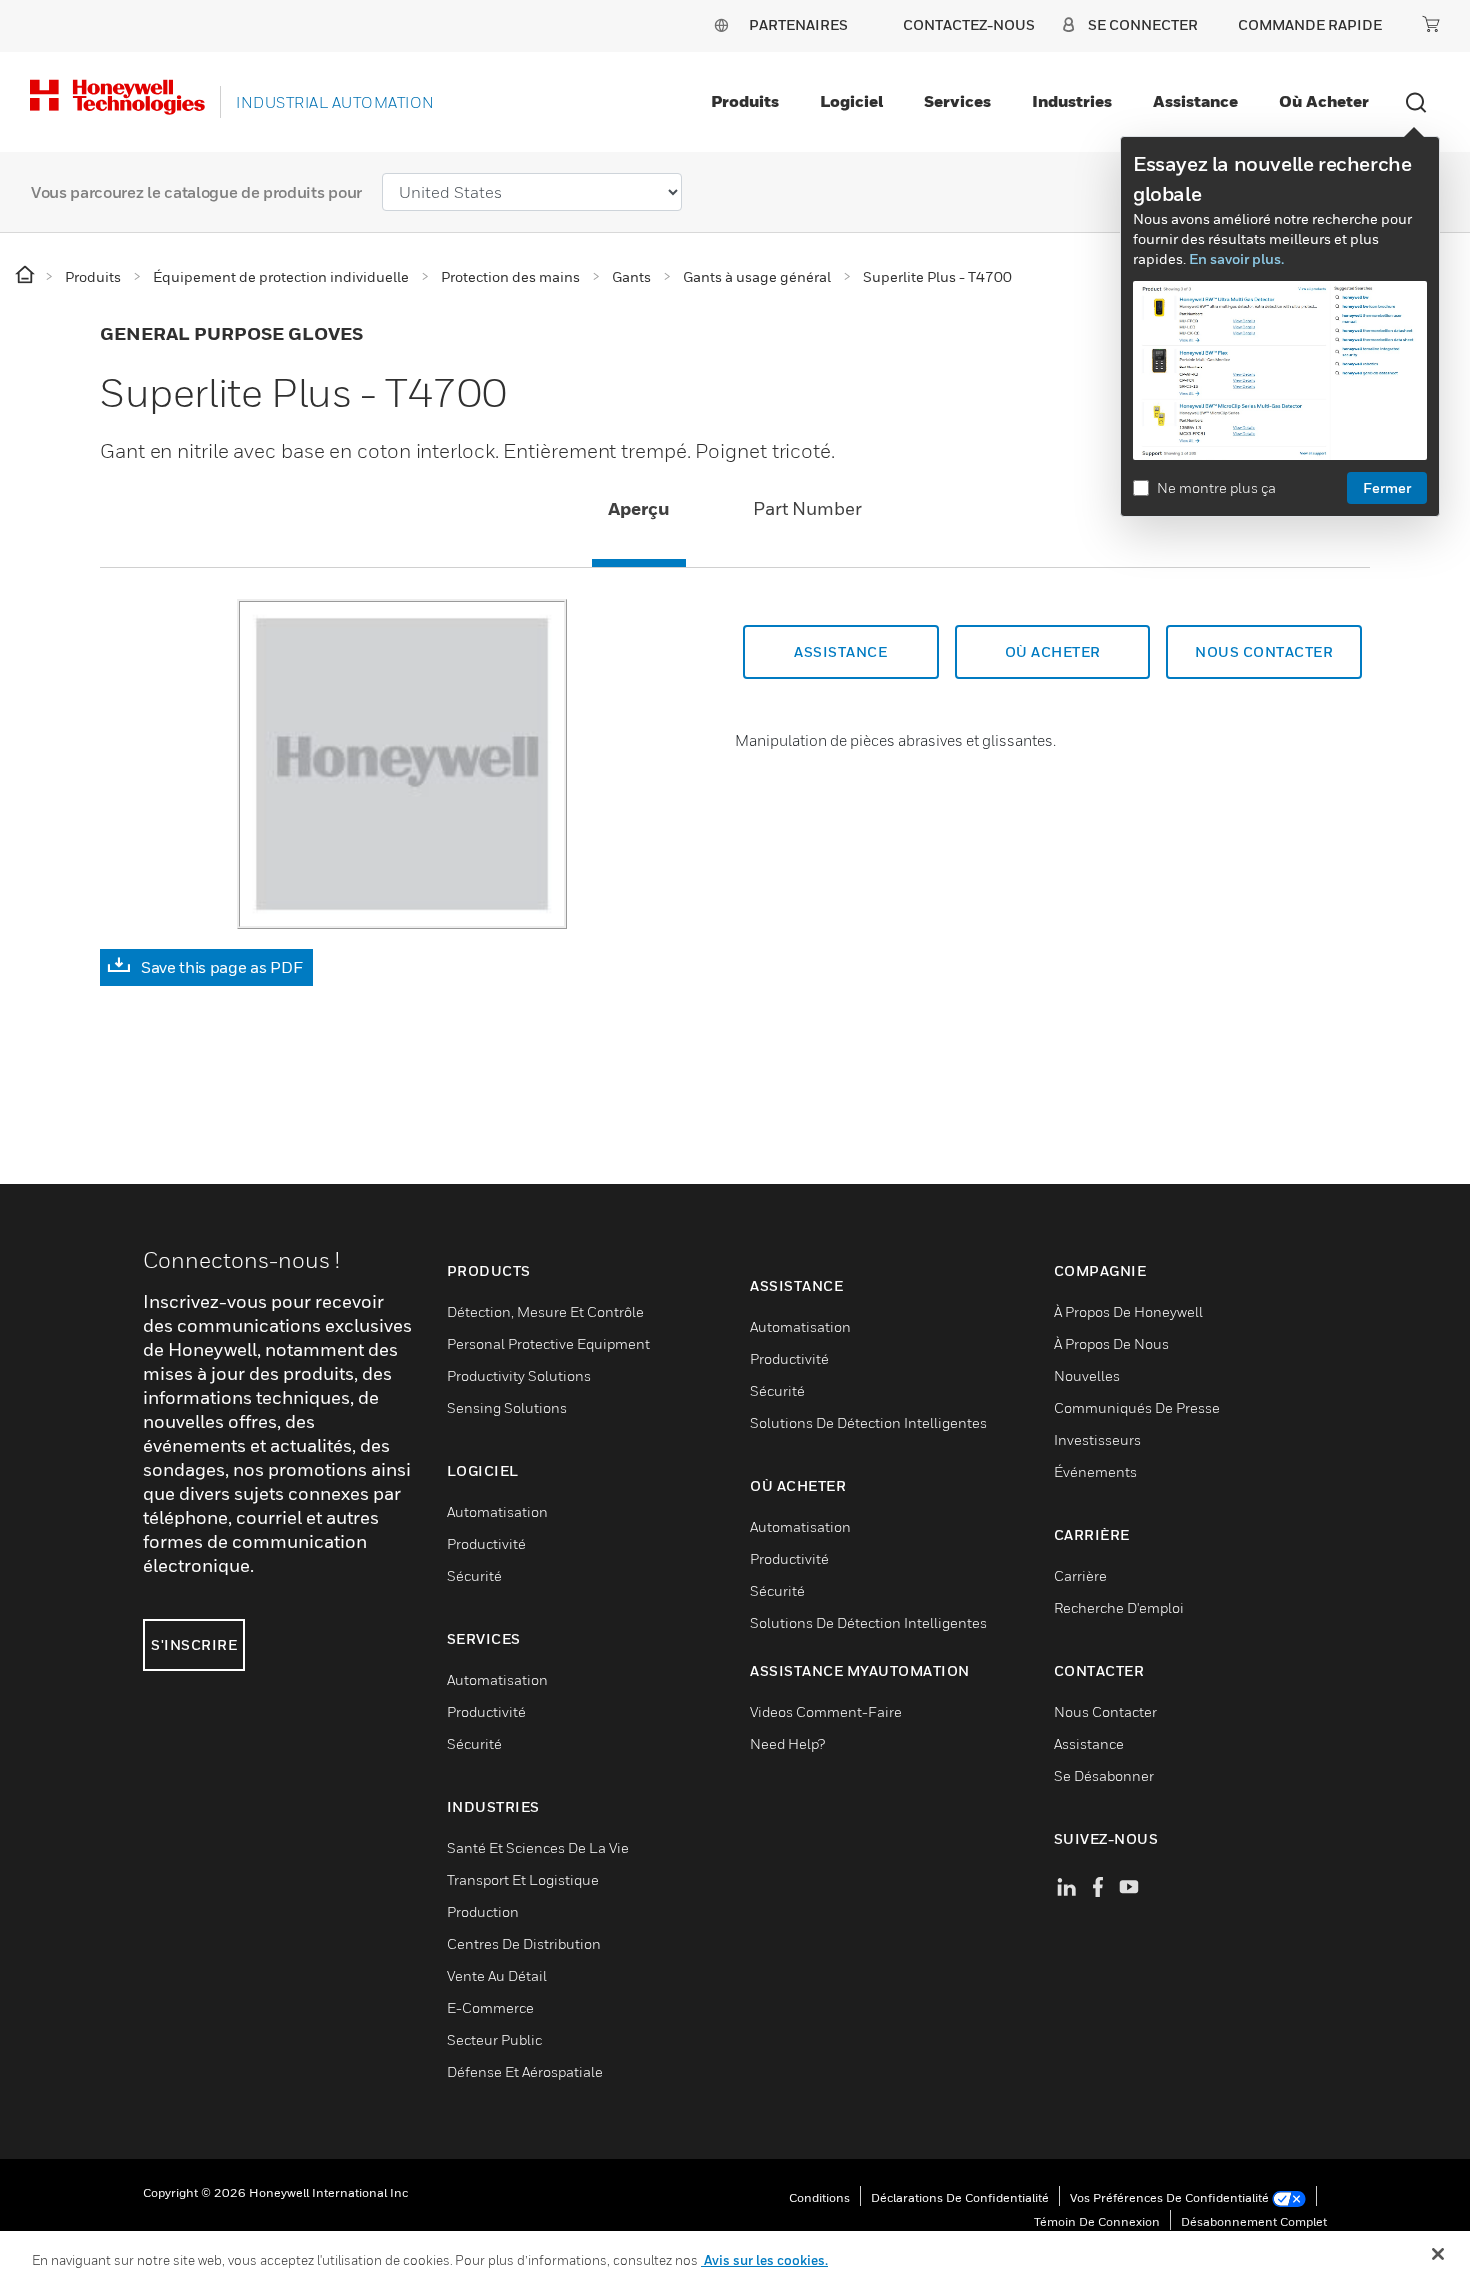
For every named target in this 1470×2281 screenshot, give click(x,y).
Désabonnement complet (1254, 2221)
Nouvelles (1087, 1375)
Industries (1072, 101)
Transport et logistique (523, 1879)
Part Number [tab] (807, 508)
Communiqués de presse (1137, 1407)
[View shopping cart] (1431, 24)
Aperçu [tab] (639, 508)
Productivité (486, 1543)
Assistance (1195, 101)
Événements (1095, 1471)
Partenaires (798, 24)
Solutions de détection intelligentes (868, 1422)
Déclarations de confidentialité (960, 2197)
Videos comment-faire (826, 1711)
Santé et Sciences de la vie (538, 1847)
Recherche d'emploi (1119, 1607)
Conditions (819, 2197)
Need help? (787, 1743)
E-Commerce (490, 2007)
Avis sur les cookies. (764, 2260)
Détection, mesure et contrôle (545, 1311)
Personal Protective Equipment (548, 1343)
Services (957, 101)
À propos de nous (1111, 1343)
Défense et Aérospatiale (525, 2071)
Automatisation (497, 1511)
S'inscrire (194, 1644)
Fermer (1387, 487)
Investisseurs (1097, 1439)
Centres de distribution (524, 1943)
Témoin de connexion (1097, 2221)
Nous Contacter (1105, 1711)
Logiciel (851, 101)
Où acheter (1324, 101)
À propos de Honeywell (1128, 1311)
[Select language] (721, 24)
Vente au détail (497, 1975)
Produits (745, 101)
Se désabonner (1104, 1775)
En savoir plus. (1236, 258)
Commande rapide (1310, 24)
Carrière (1080, 1575)
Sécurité (474, 1575)
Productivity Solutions (519, 1375)
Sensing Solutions (507, 1407)
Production (483, 1911)
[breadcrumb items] (26, 275)
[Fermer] (1438, 2254)
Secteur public (494, 2039)
